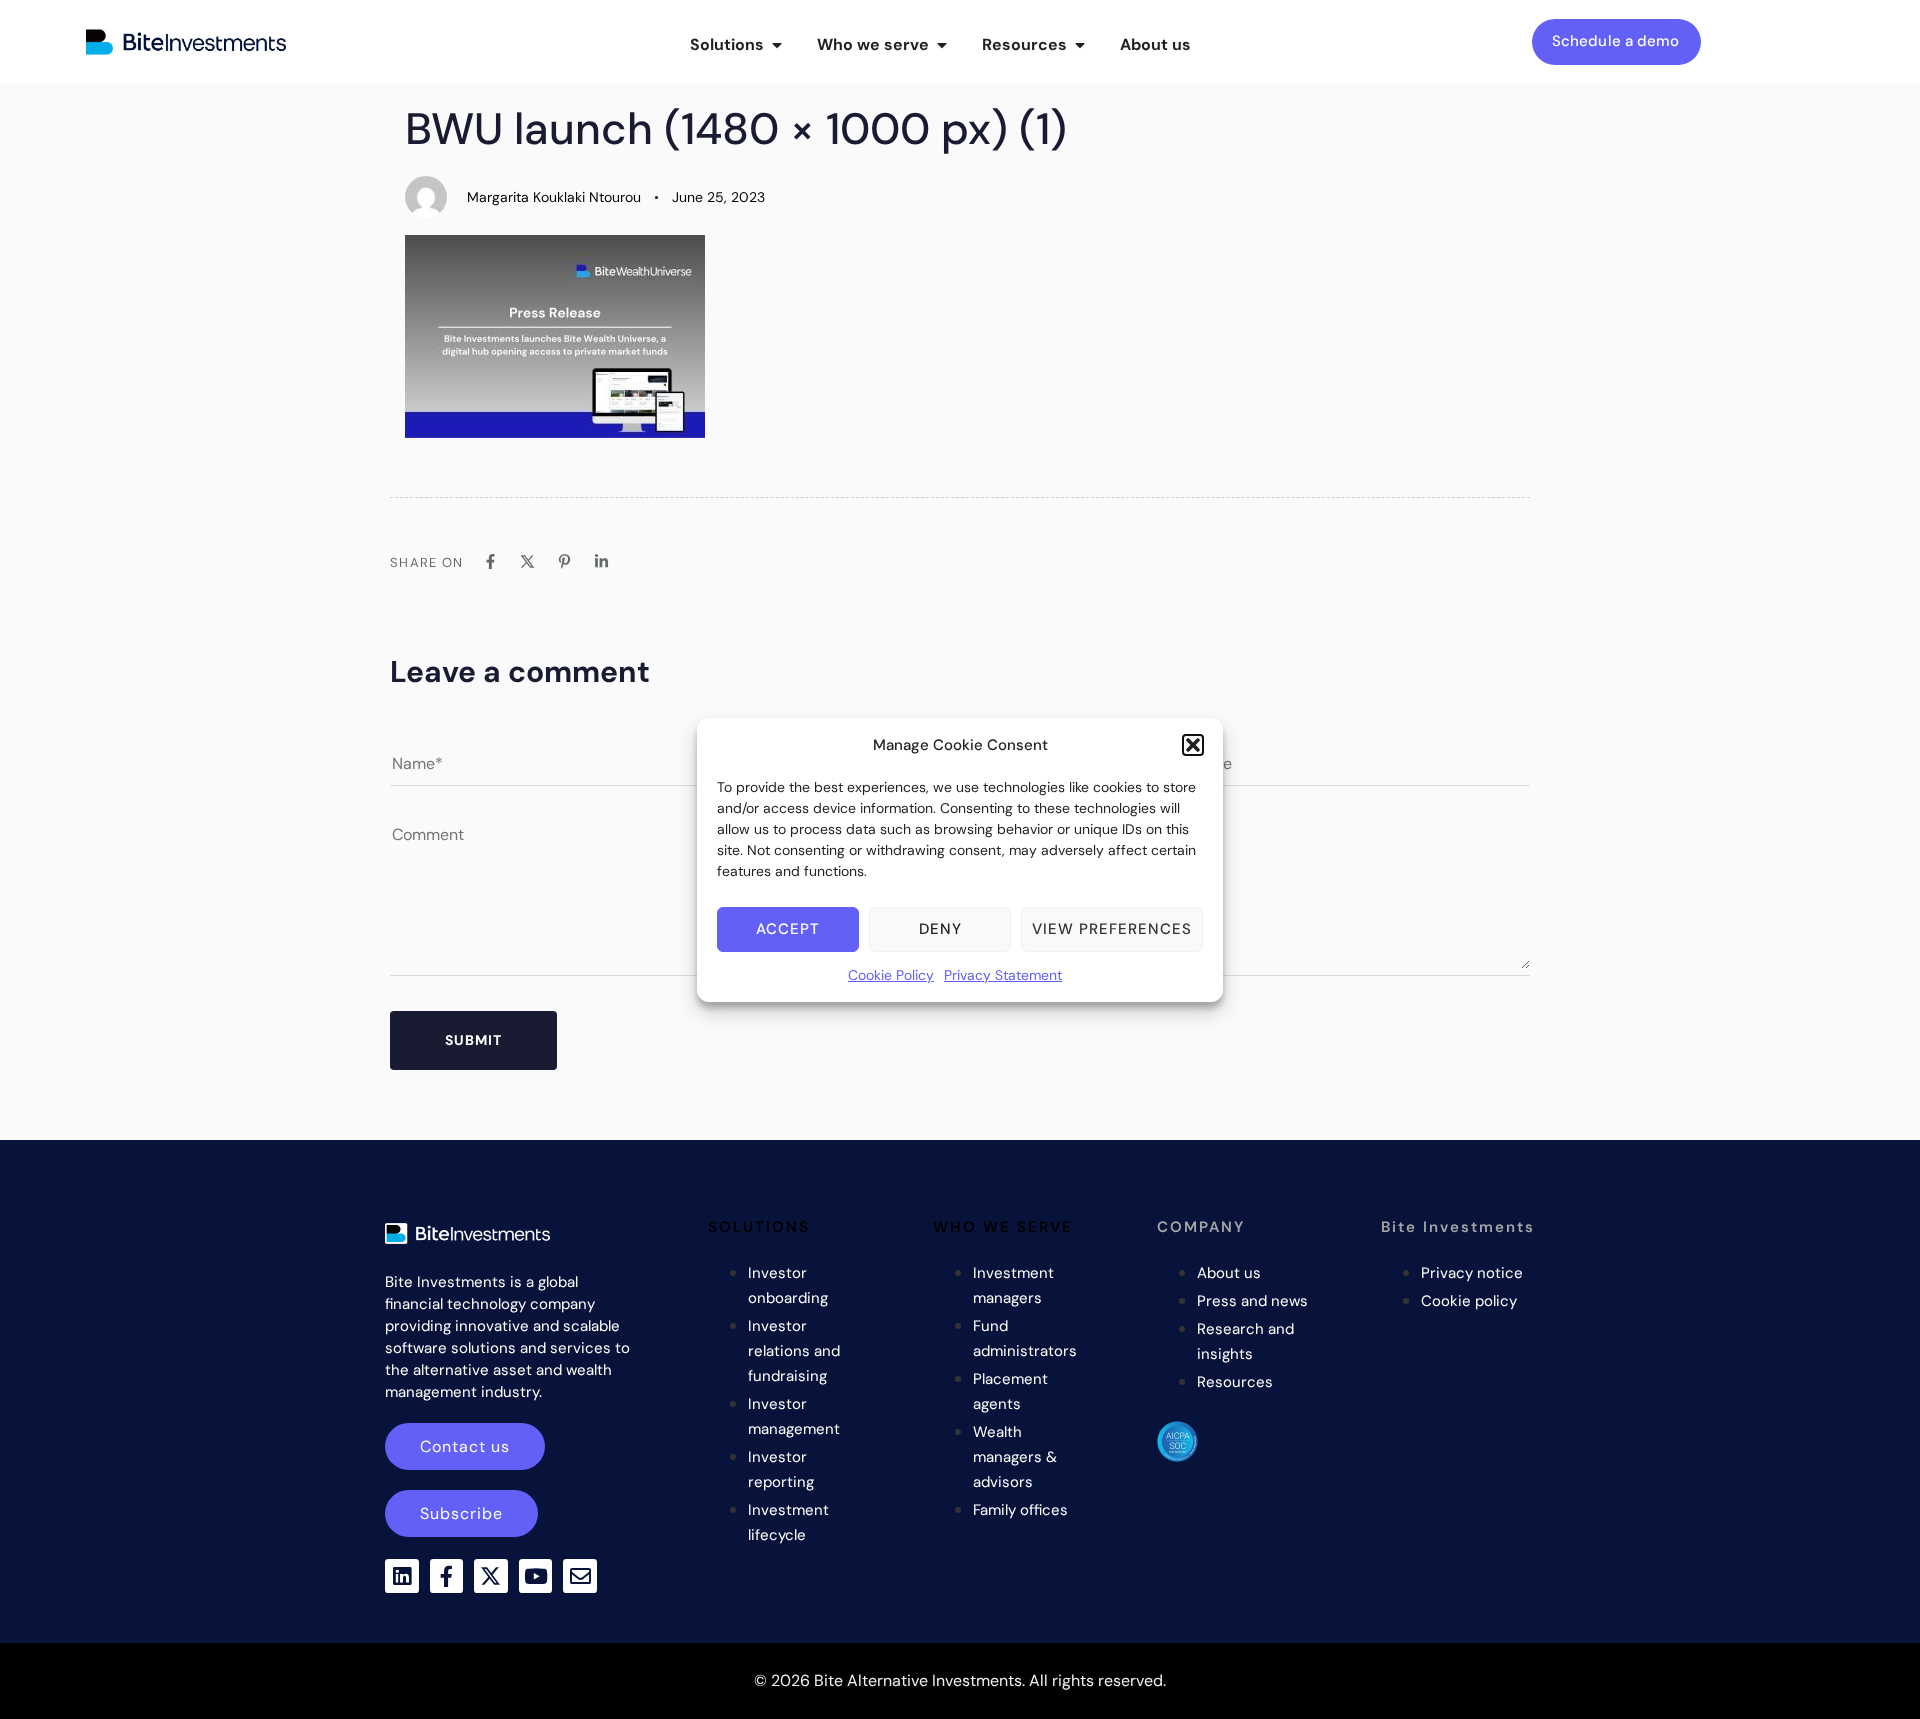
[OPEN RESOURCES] (1080, 45)
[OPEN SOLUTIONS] (777, 45)
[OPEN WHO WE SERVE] (942, 45)
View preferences (1112, 929)
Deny (940, 929)
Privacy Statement (1003, 975)
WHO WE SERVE (1003, 1227)
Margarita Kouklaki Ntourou (554, 197)
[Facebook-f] (447, 1576)
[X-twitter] (491, 1576)
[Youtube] (536, 1576)
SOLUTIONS (759, 1227)
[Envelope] (580, 1576)
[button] (1193, 745)
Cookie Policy (891, 975)
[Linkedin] (402, 1576)
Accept (788, 929)
